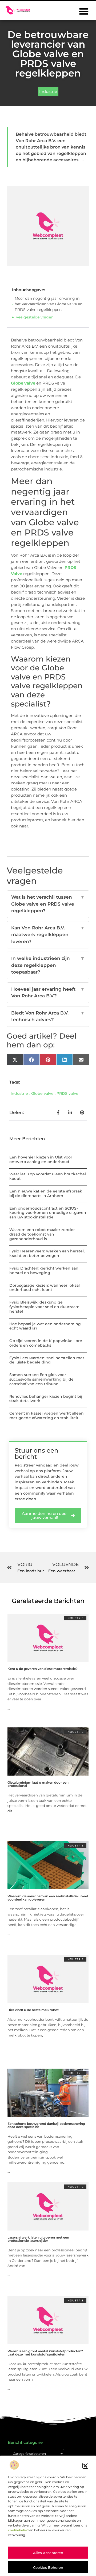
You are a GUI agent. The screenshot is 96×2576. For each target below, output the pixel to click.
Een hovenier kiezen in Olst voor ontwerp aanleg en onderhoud (41, 1159)
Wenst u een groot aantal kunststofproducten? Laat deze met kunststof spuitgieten (45, 2353)
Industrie (48, 91)
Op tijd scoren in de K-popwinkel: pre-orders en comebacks (46, 1343)
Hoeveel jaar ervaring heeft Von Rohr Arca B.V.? (48, 993)
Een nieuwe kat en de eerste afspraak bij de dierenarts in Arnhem (46, 1193)
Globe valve (23, 383)
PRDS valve (67, 1093)
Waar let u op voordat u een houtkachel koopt (48, 1176)
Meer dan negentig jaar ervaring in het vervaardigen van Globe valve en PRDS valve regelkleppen (49, 304)
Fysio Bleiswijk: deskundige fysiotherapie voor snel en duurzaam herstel (44, 1307)
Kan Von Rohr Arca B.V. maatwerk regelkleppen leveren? (48, 935)
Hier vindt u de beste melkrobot (33, 2010)
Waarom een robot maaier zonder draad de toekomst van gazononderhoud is (42, 1234)
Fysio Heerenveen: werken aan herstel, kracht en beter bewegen (47, 1253)
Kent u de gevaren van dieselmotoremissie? (43, 1669)
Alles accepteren (48, 2553)
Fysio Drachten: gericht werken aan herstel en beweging (44, 1270)
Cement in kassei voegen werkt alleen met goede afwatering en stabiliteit (47, 1416)
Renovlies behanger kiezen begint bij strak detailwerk (46, 1399)
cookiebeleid (18, 2530)
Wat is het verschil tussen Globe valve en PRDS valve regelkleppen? (48, 904)
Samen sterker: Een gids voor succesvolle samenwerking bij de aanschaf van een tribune (41, 1379)
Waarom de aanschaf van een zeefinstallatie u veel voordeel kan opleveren (48, 1898)
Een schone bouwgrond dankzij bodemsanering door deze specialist (46, 2125)
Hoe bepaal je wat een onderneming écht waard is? (45, 1326)
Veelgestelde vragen (35, 317)
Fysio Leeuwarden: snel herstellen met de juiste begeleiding (47, 1360)
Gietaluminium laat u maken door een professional (38, 1784)
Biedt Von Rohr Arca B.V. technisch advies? (48, 1016)
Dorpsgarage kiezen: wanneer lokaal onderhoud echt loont (45, 1288)
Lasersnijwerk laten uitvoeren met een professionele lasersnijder (38, 2239)
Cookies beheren (48, 2567)
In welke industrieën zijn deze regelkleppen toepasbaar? (48, 965)
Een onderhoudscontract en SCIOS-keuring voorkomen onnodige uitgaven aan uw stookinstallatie (48, 1213)
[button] (85, 2466)
